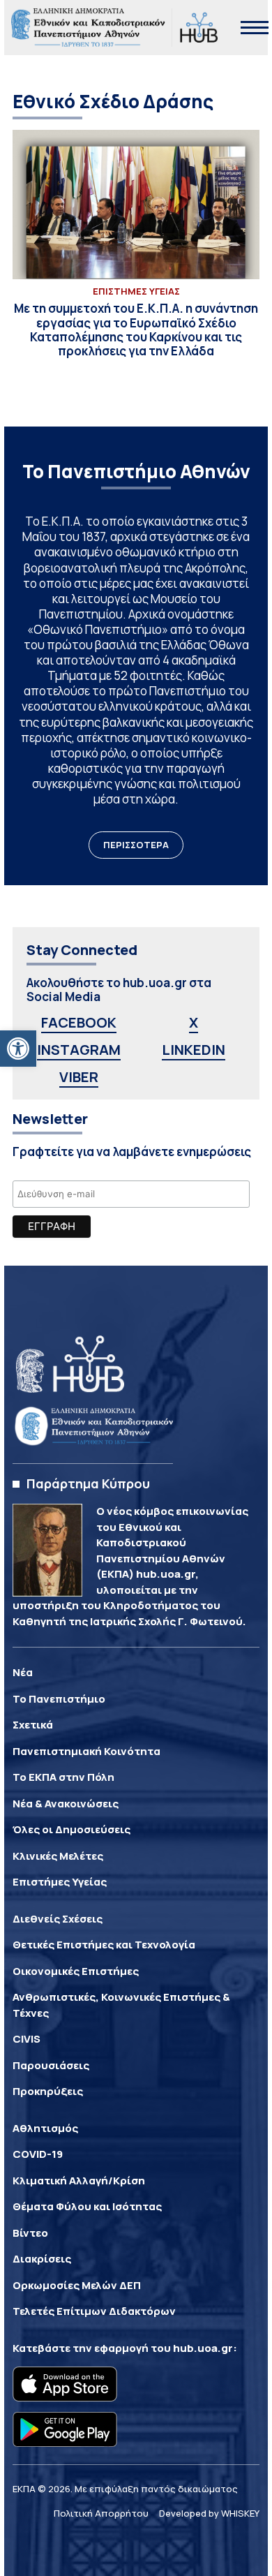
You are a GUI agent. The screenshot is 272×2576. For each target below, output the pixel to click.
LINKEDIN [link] (194, 1050)
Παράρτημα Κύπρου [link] (88, 1483)
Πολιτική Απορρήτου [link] (101, 2513)
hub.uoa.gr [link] (203, 2348)
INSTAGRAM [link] (79, 1050)
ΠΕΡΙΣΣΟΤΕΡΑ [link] (136, 845)
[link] (18, 1049)
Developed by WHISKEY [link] (209, 2513)
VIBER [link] (79, 1077)
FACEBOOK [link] (79, 1022)
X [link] (194, 1022)
